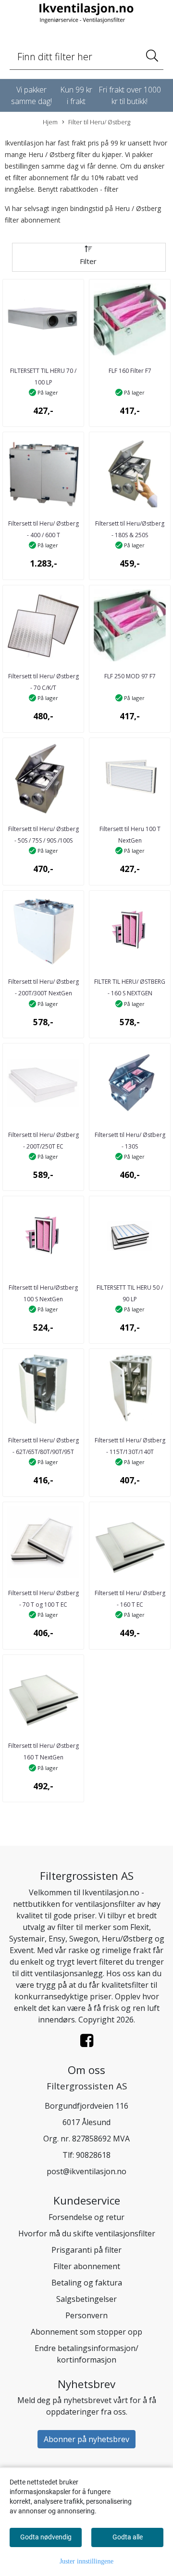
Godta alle (128, 2537)
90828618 (93, 2155)
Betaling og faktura (87, 2283)
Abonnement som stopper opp (86, 2332)
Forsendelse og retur (86, 2217)
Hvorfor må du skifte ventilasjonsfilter (87, 2233)
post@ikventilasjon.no (86, 2171)
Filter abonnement (87, 2266)
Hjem (50, 122)
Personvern (86, 2315)
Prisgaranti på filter (86, 2250)
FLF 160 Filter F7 (130, 371)
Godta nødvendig (46, 2537)
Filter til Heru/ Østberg (99, 122)
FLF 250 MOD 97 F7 (130, 676)
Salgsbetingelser (86, 2299)
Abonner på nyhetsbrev (86, 2439)
